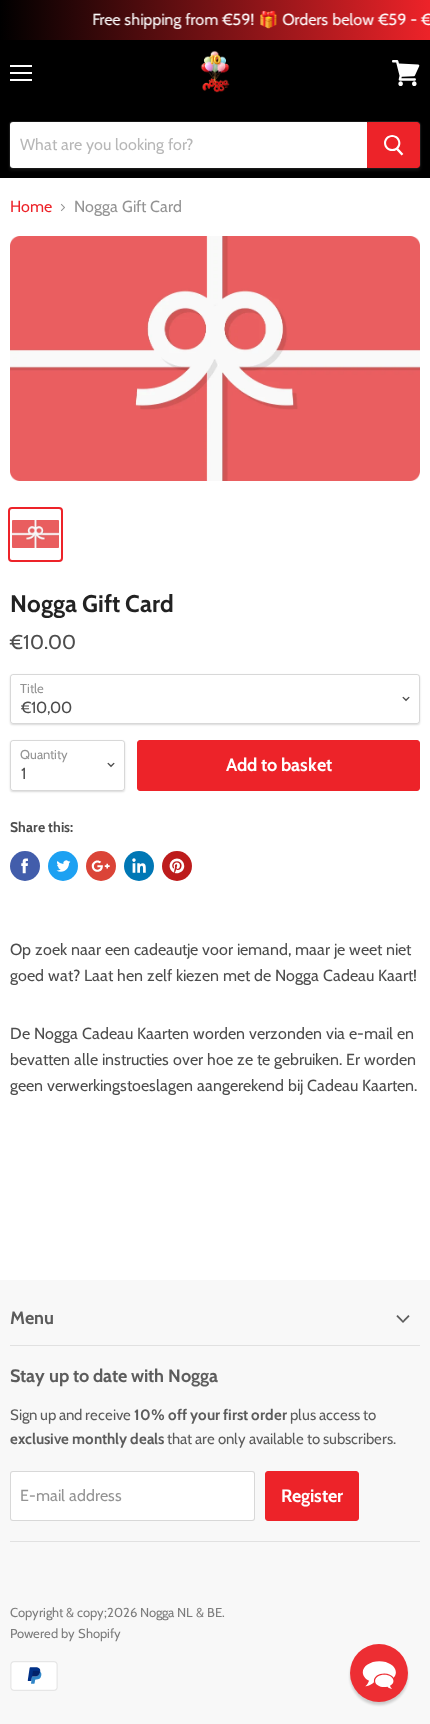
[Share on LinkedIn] (139, 866)
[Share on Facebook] (25, 866)
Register (312, 1496)
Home (31, 207)
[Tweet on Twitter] (63, 866)
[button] (379, 1673)
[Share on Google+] (101, 866)
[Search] (393, 145)
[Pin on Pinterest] (177, 866)
